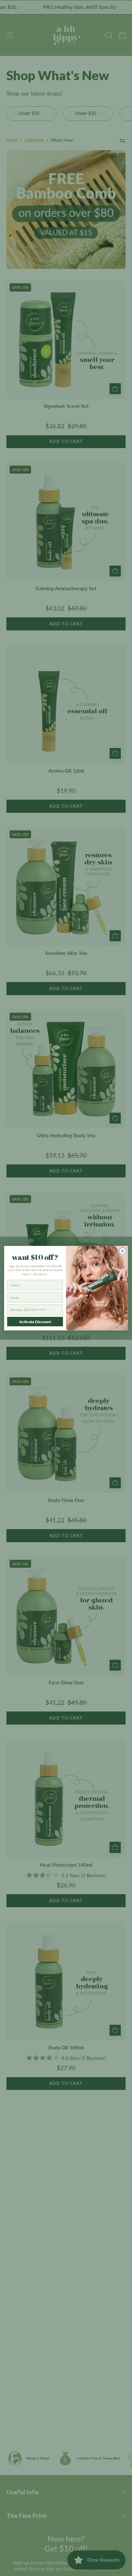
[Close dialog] (123, 1251)
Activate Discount (35, 1322)
